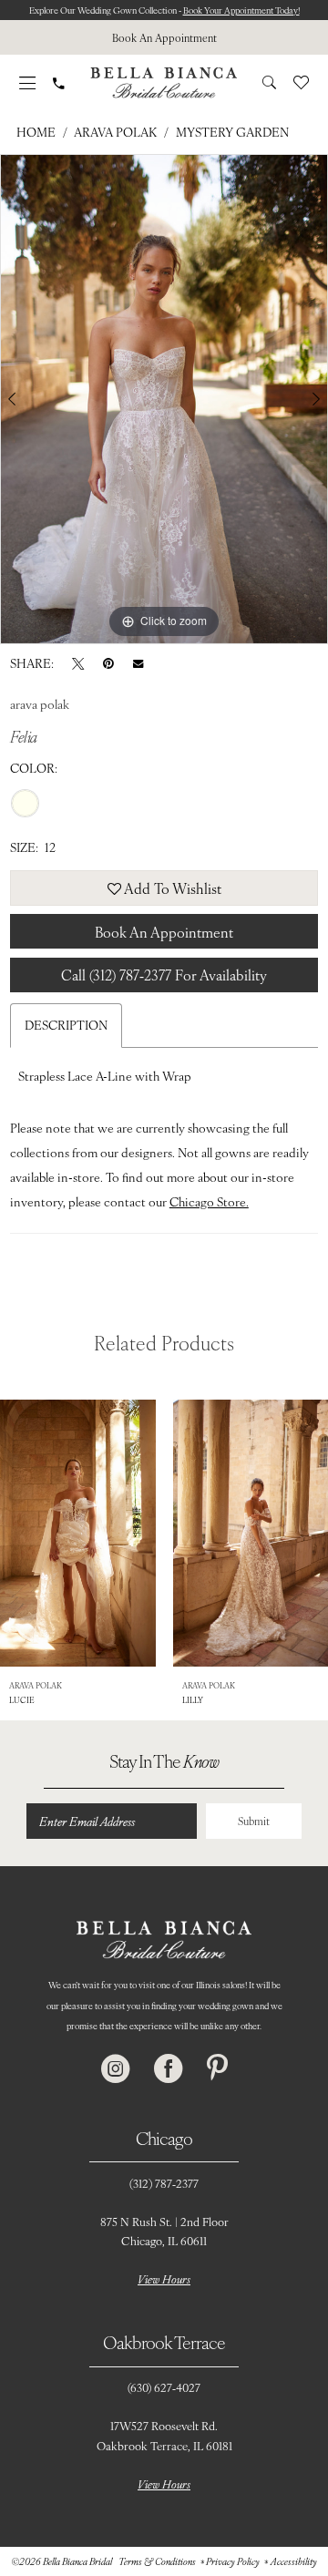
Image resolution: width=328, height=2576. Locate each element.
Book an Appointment (164, 932)
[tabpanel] (164, 399)
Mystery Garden (232, 132)
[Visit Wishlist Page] (301, 82)
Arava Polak (115, 132)
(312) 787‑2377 (164, 2183)
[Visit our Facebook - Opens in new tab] (169, 2069)
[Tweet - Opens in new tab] (78, 663)
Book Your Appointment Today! (241, 10)
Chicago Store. (209, 1201)
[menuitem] (164, 37)
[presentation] (78, 1533)
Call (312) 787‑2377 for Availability (164, 975)
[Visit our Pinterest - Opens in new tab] (217, 2069)
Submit (254, 1821)
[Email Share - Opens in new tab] (138, 662)
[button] (28, 83)
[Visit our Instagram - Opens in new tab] (116, 2069)
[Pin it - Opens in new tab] (108, 663)
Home (36, 132)
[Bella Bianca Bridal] (164, 82)
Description (66, 1025)
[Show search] (269, 82)
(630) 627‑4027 (164, 2387)
